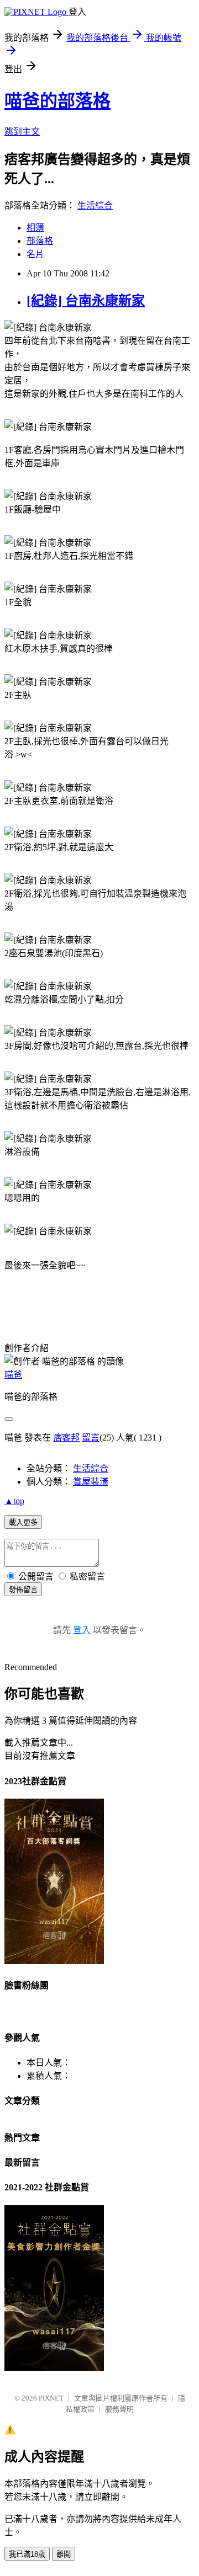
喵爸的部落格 (57, 101)
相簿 (35, 228)
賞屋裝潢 (91, 1482)
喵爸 (13, 1375)
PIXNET (51, 2398)
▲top (14, 1501)
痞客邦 (66, 1438)
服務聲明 (119, 2409)
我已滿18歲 (27, 2554)
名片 (35, 254)
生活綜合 (95, 206)
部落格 (40, 241)
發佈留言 (23, 1590)
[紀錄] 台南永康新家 (86, 301)
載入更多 (23, 1522)
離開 (64, 2554)
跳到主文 (22, 132)
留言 (91, 1438)
